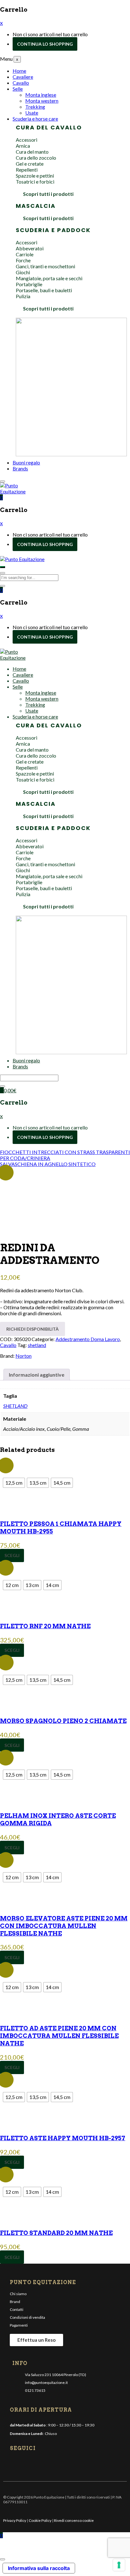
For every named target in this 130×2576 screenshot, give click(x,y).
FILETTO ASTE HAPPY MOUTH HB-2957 (63, 2138)
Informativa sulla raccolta (39, 2568)
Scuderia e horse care (35, 119)
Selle (18, 89)
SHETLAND (15, 1406)
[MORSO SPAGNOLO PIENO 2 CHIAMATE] (65, 1660)
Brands (20, 468)
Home (19, 71)
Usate (32, 113)
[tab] (37, 1375)
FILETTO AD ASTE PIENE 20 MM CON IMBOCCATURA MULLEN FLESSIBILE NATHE (59, 2036)
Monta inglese (41, 95)
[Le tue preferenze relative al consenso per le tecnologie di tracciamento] (119, 2565)
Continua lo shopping (45, 44)
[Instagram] (26, 2463)
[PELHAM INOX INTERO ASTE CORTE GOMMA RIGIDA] (65, 1755)
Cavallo (21, 83)
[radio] (14, 1483)
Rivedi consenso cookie (74, 2520)
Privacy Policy (15, 2520)
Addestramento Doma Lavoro (88, 1339)
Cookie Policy (40, 2520)
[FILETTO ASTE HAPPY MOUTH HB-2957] (65, 2077)
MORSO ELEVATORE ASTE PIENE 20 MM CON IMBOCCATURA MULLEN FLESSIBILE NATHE (64, 1926)
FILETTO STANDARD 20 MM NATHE (56, 2233)
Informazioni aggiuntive (37, 1375)
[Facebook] (15, 2463)
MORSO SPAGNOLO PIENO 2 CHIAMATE (63, 1721)
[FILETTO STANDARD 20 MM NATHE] (65, 2172)
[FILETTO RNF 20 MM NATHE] (65, 1565)
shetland (37, 1345)
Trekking (35, 107)
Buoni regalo (26, 462)
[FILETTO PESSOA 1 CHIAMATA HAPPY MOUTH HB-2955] (65, 1463)
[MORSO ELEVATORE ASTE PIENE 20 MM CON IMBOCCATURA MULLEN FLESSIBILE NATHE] (65, 1857)
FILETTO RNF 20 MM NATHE (45, 1626)
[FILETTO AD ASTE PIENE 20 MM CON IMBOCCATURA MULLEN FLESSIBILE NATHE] (65, 1967)
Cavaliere (23, 77)
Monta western (42, 101)
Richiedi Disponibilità (32, 1329)
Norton (24, 1356)
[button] (1, 497)
